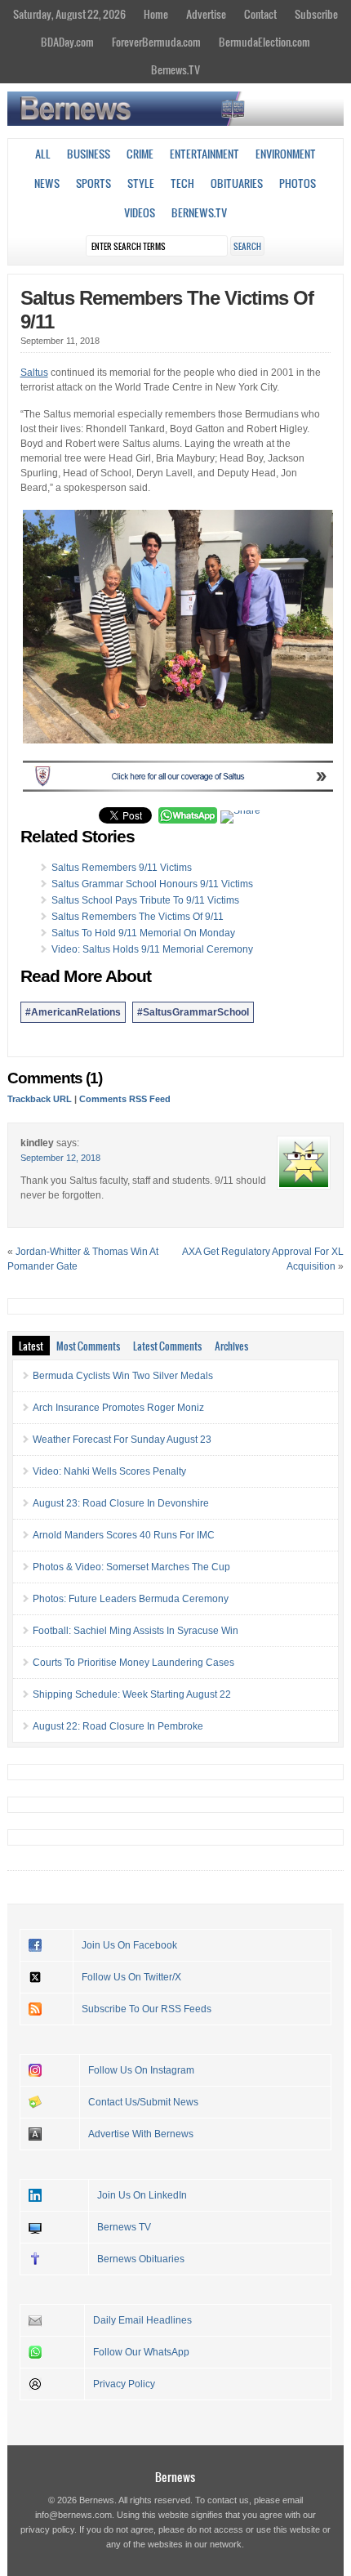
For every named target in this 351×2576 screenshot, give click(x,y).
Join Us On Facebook (129, 1945)
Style (141, 183)
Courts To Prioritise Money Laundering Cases (133, 1663)
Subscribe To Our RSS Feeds (147, 2009)
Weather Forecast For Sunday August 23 (122, 1440)
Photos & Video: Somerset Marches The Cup (131, 1567)
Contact (260, 14)
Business (89, 154)
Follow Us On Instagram (141, 2070)
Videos (140, 212)
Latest (31, 1346)
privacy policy (47, 2529)
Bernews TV (124, 2227)
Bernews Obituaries (141, 2259)
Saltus (34, 373)
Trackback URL (40, 1099)
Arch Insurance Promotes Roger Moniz (118, 1408)
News (47, 183)
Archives (231, 1346)
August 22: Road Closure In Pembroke (118, 1726)
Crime (140, 154)
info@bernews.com (73, 2515)
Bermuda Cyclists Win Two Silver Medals (123, 1376)
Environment (286, 154)
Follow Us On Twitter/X (131, 1977)
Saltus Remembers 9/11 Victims (122, 868)
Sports (93, 183)
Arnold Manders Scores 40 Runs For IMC (124, 1535)
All (43, 154)
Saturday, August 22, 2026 (69, 14)
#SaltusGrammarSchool (193, 1012)
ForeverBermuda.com (156, 42)
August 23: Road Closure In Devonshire (121, 1503)
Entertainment (204, 154)
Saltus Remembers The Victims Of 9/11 (138, 917)
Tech (182, 183)
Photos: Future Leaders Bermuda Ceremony (131, 1599)
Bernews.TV (175, 69)
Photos (298, 183)
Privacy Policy (124, 2384)
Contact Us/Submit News (143, 2102)
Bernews (175, 2477)
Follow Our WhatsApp (141, 2352)
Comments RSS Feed (125, 1099)
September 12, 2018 (60, 1158)
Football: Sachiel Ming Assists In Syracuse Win (136, 1631)
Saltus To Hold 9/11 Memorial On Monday (143, 933)
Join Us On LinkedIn (142, 2195)
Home (156, 14)
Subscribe (316, 14)
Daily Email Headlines (142, 2320)
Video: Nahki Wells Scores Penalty (109, 1471)
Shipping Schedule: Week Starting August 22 (132, 1694)
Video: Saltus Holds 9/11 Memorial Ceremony (152, 949)
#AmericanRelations (73, 1012)
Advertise (206, 14)
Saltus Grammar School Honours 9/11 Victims (152, 884)
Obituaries (237, 183)
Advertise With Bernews (141, 2134)
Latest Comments (167, 1346)
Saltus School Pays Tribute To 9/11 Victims (145, 900)
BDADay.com (67, 42)
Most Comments (88, 1346)
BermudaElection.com (264, 42)
